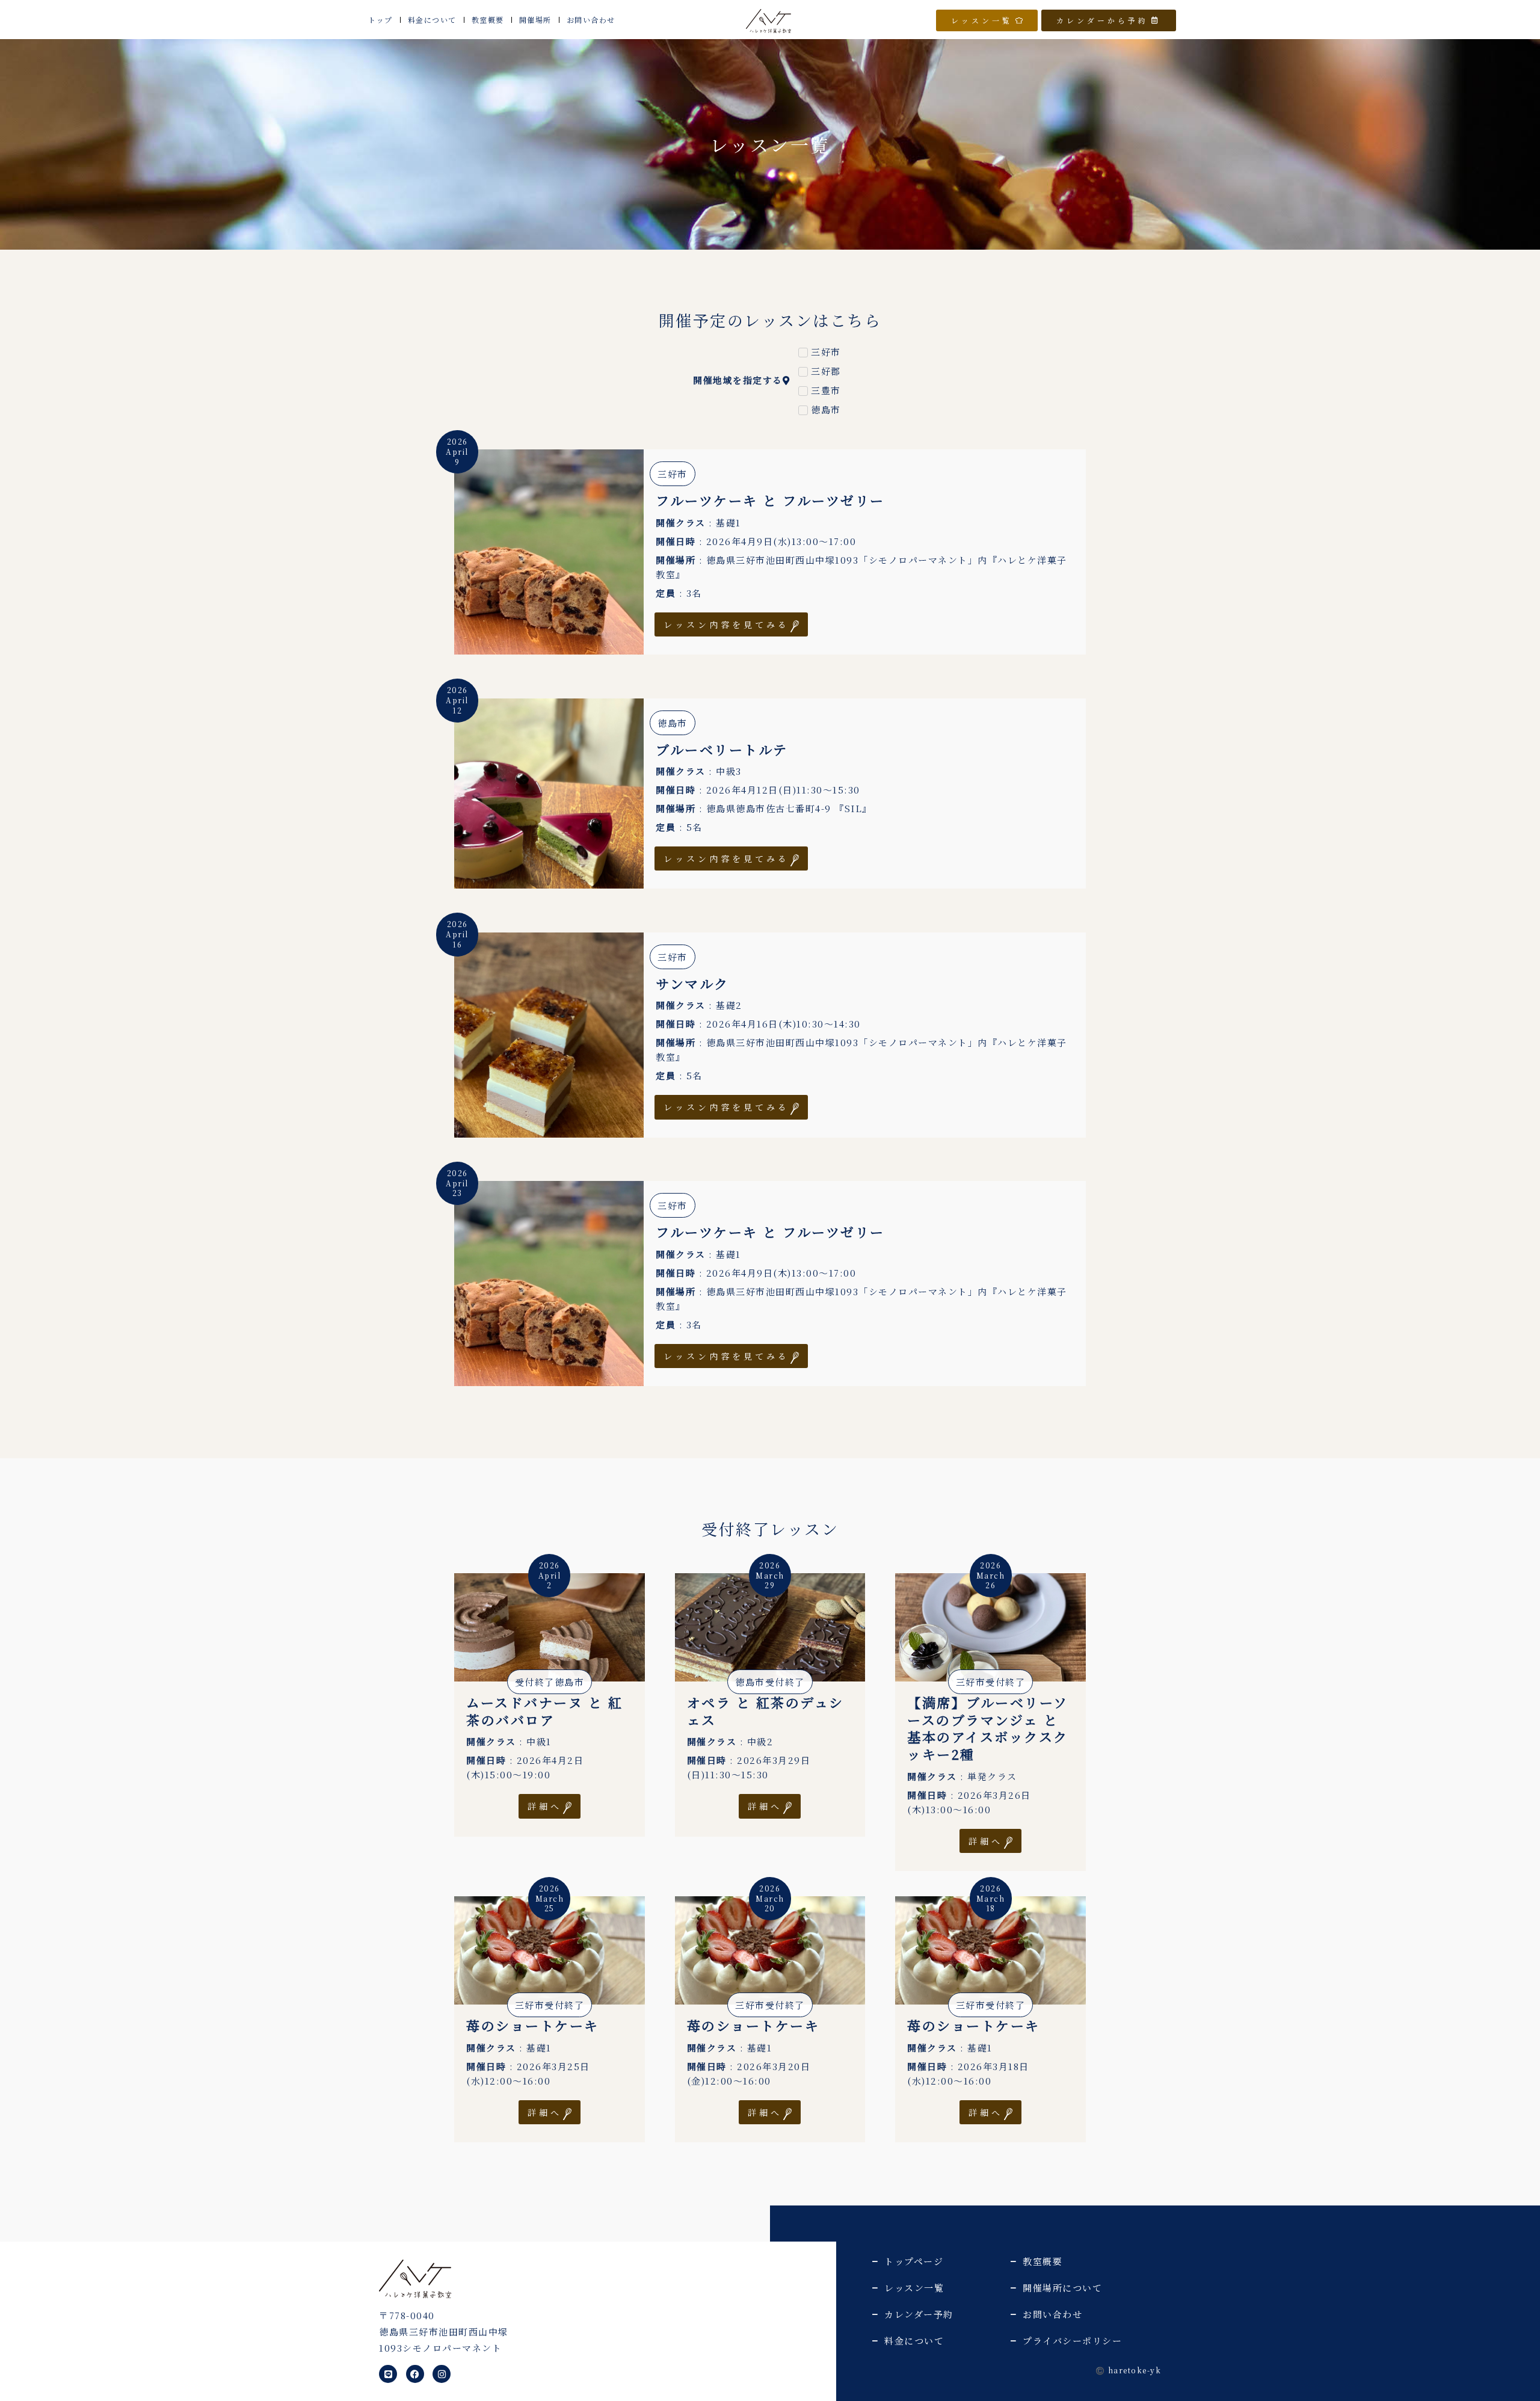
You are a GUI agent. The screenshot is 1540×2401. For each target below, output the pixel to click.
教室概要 (488, 20)
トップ (380, 20)
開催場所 (535, 20)
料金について (432, 20)
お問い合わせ (591, 20)
